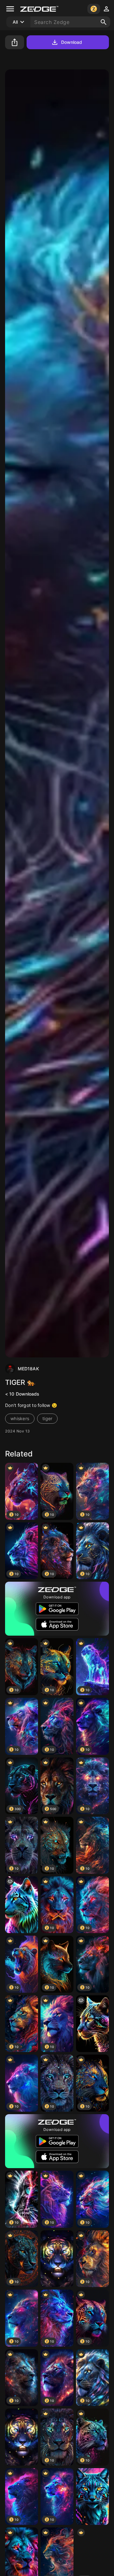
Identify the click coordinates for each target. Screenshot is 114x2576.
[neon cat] (92, 2024)
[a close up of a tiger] (22, 1905)
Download (72, 42)
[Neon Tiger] (57, 2259)
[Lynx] (92, 2497)
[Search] (104, 22)
